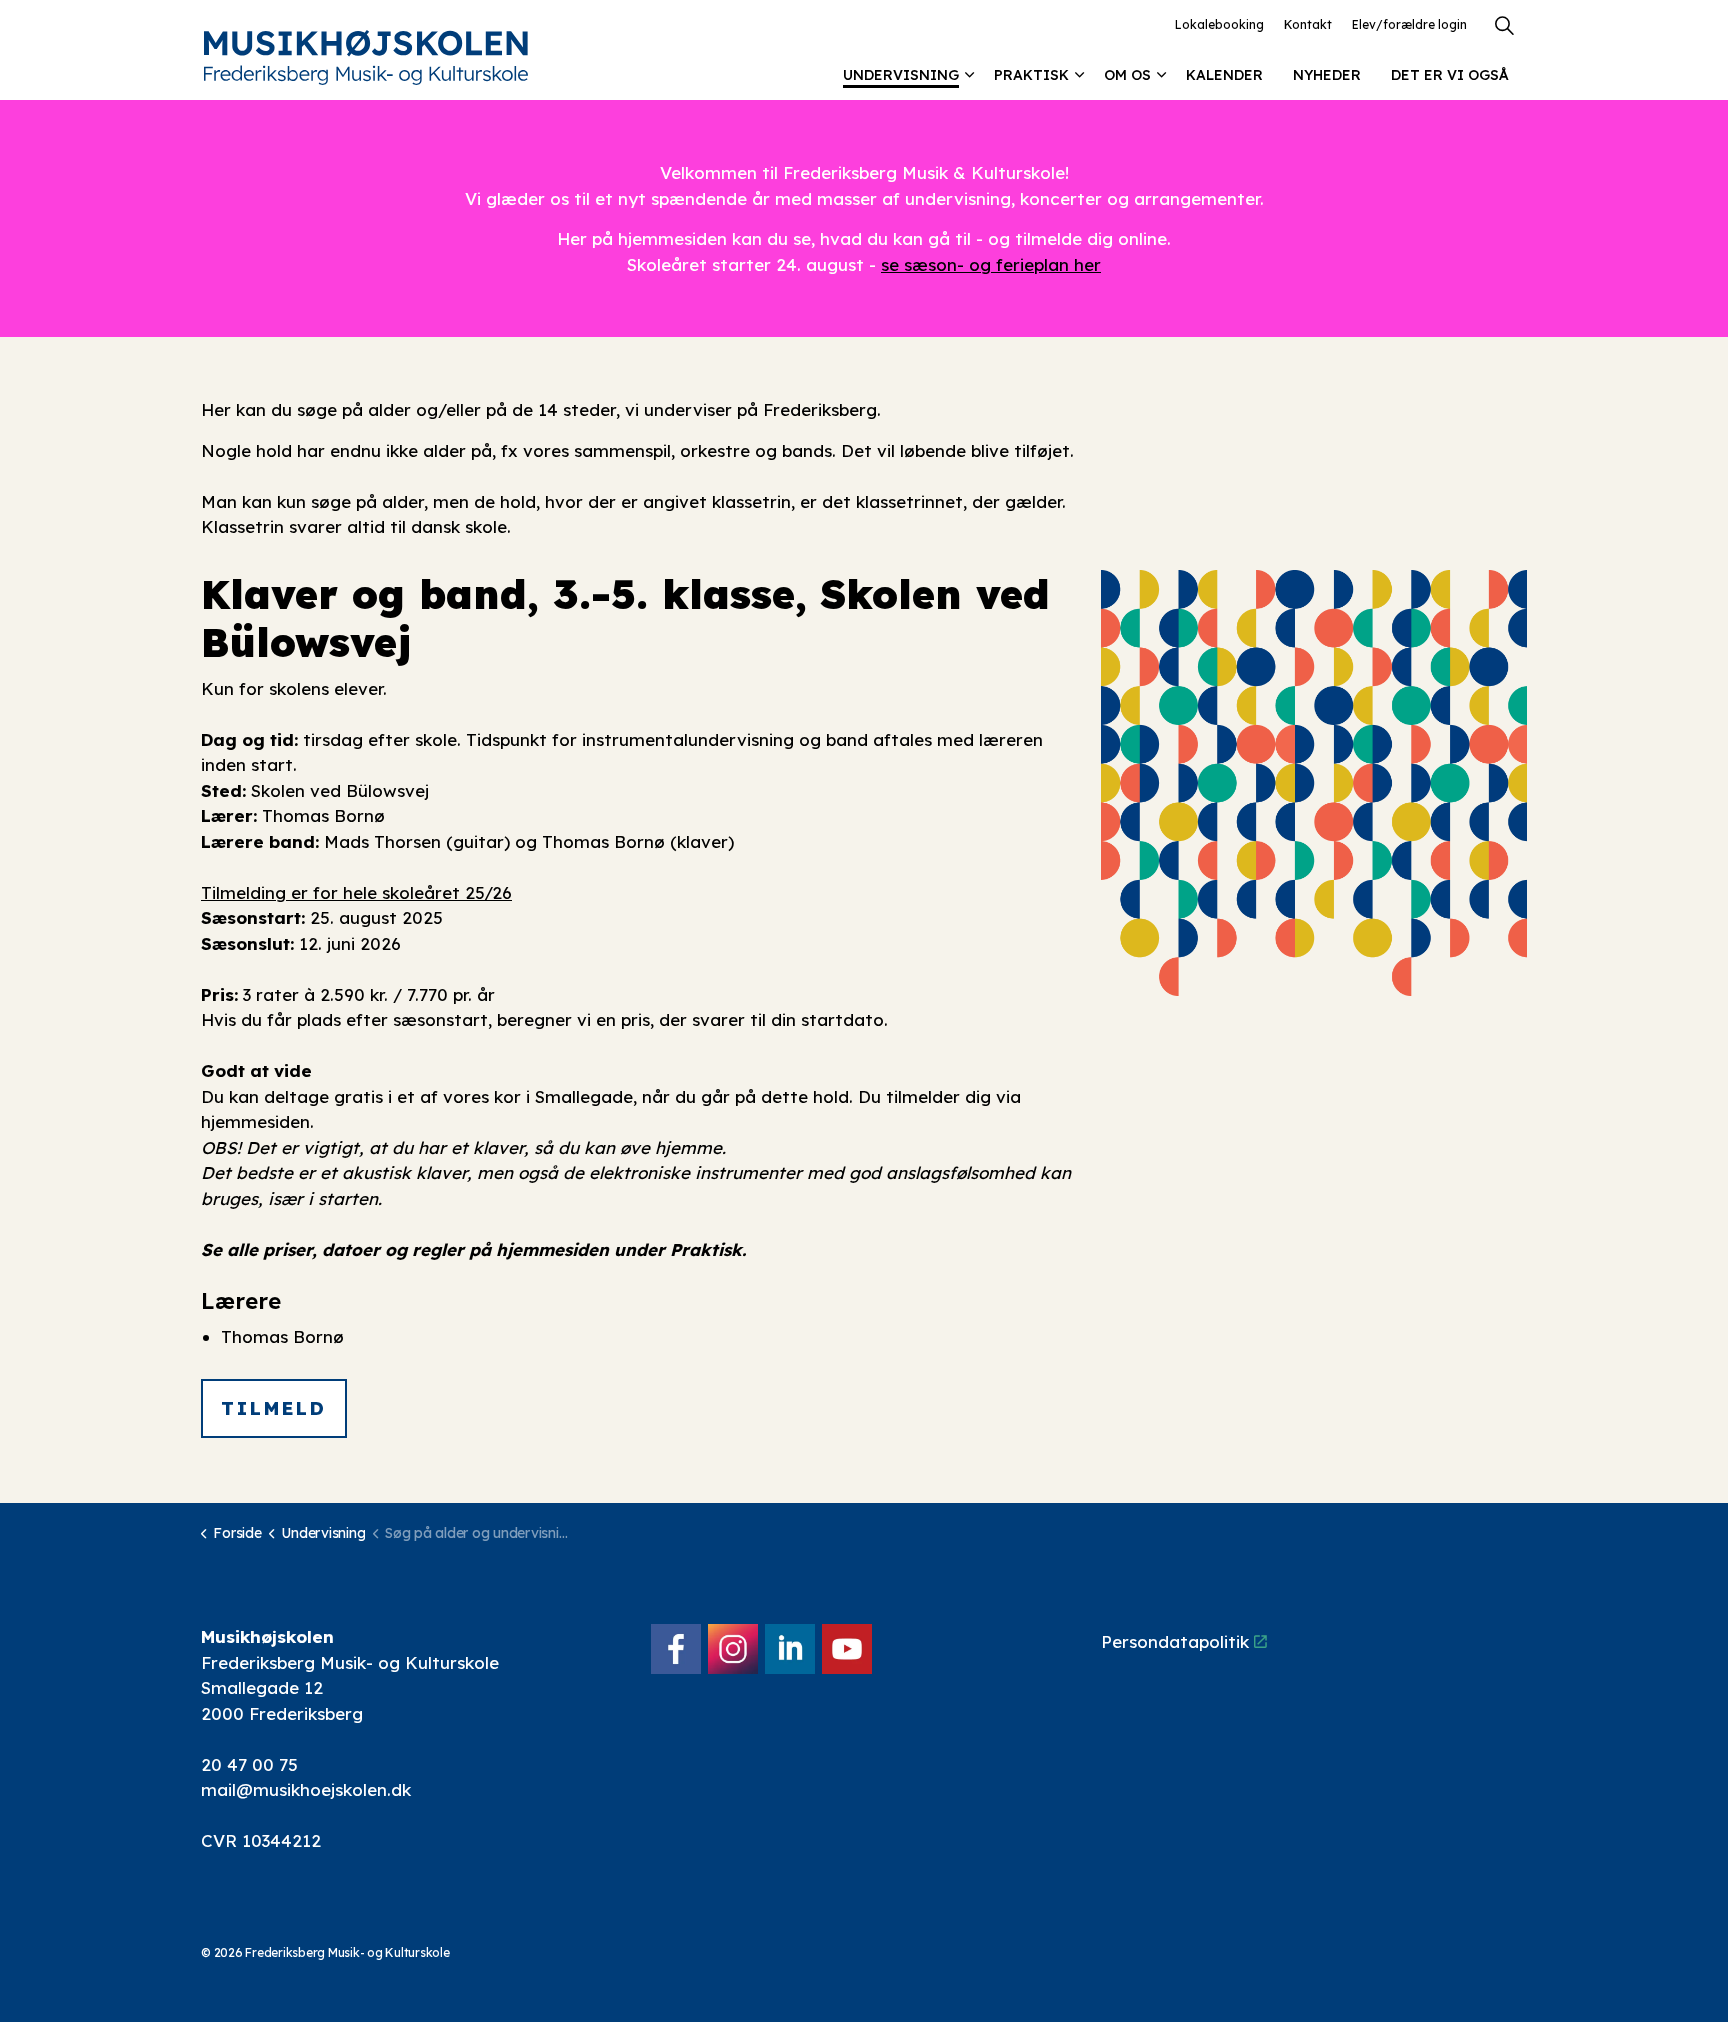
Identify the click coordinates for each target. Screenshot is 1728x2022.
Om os (1127, 75)
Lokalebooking (1219, 24)
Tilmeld (274, 1408)
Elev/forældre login (1409, 24)
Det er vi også (1450, 75)
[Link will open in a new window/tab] (676, 1649)
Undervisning (901, 75)
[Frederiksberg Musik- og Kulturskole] (366, 57)
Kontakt (1308, 24)
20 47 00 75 (249, 1764)
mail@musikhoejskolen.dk (306, 1789)
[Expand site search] (1504, 25)
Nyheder (1327, 75)
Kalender (1224, 75)
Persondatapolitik (1175, 1641)
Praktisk (1031, 75)
